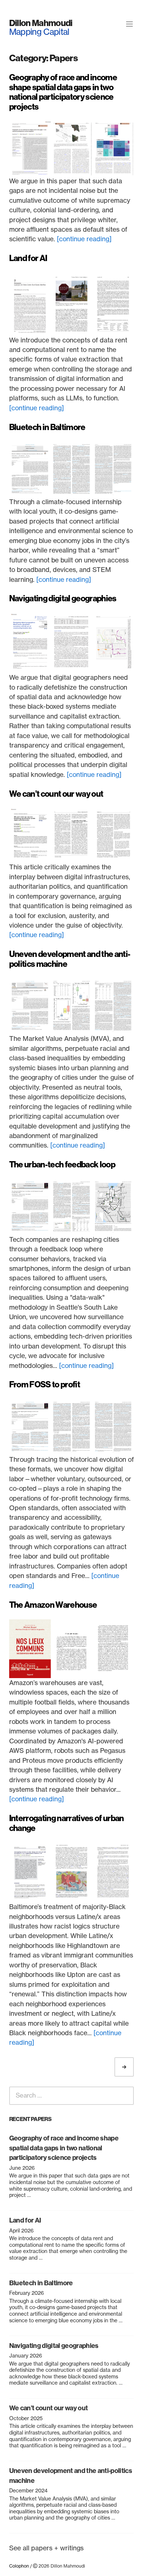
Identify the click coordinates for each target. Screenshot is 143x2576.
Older (131, 2067)
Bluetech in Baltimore (47, 427)
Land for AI (28, 258)
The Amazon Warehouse (53, 1605)
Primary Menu (129, 24)
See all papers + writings (46, 2548)
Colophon (19, 2566)
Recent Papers (30, 2119)
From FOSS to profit (45, 1385)
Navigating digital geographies (63, 599)
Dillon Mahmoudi (41, 23)
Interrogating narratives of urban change (67, 1823)
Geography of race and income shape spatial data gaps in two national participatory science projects (63, 92)
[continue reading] (84, 239)
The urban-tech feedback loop (62, 1165)
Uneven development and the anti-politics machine (70, 959)
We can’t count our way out (56, 794)
